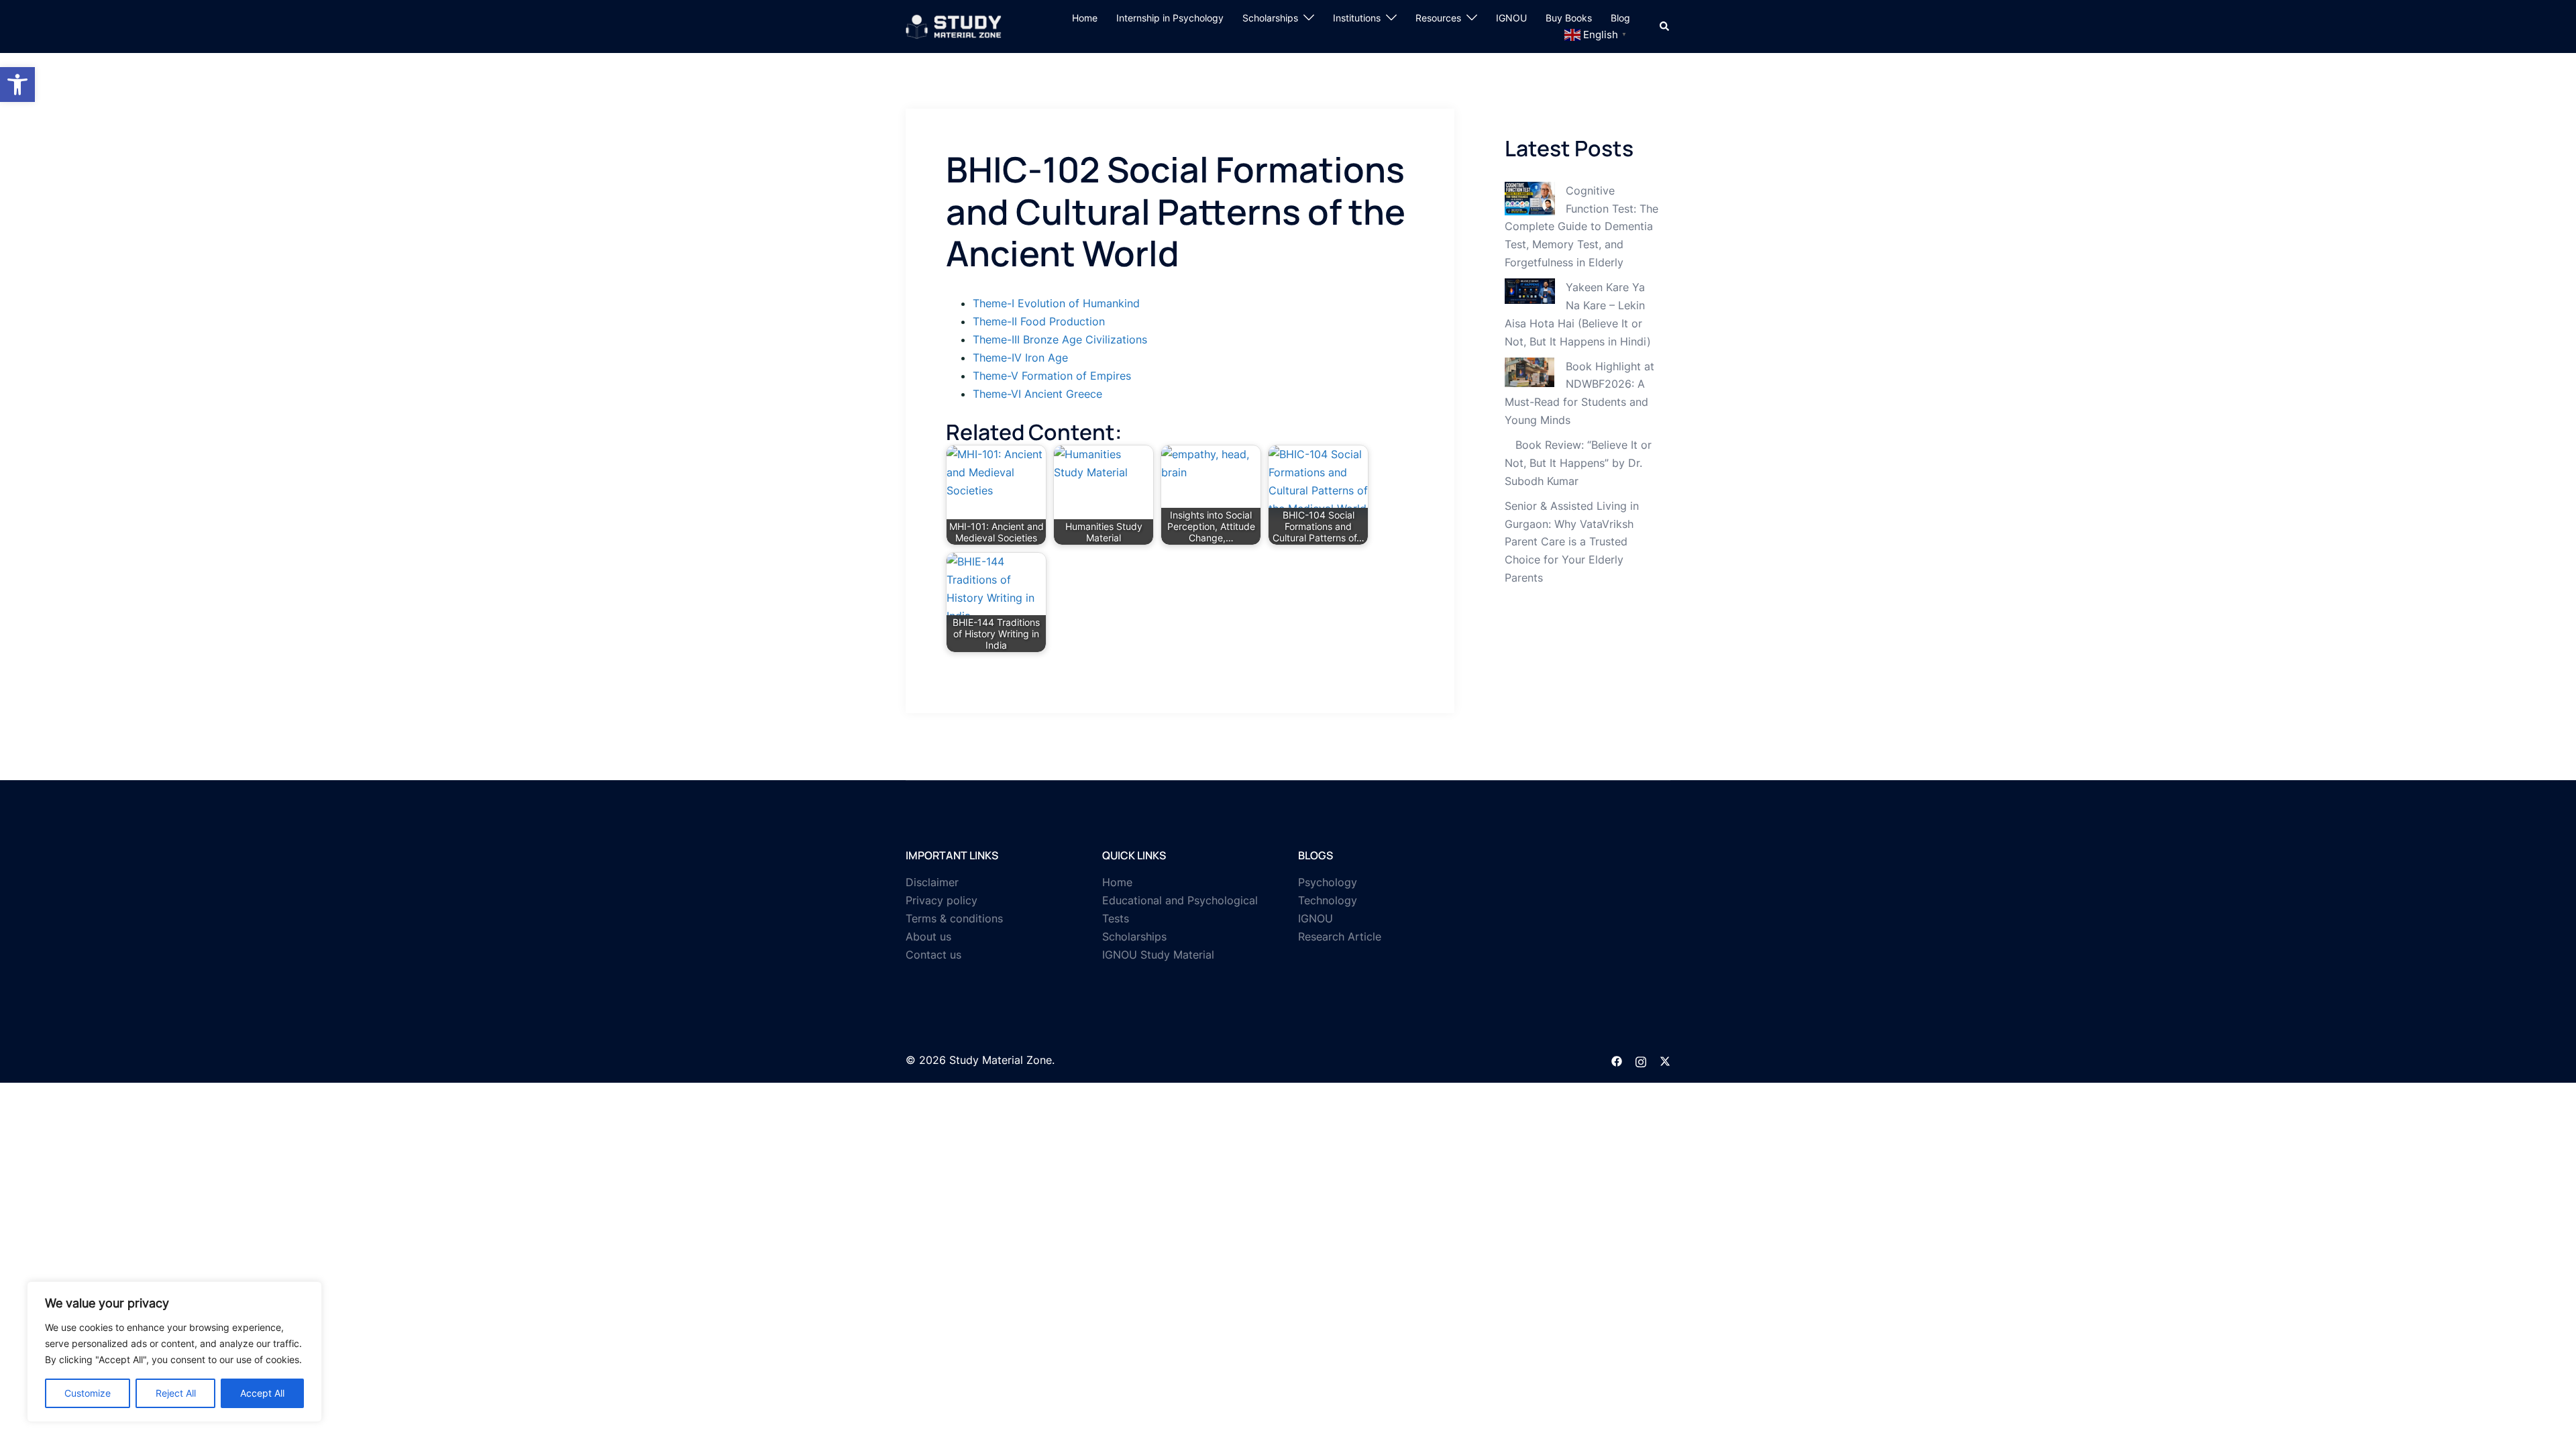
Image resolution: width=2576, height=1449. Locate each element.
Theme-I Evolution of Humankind (1056, 303)
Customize (88, 1393)
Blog (1620, 18)
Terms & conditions (954, 918)
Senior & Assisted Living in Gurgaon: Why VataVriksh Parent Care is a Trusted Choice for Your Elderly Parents (1572, 542)
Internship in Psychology (1170, 18)
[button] (17, 85)
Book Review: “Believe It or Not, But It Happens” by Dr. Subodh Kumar (1578, 463)
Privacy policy (942, 900)
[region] (174, 1352)
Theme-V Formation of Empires (1052, 376)
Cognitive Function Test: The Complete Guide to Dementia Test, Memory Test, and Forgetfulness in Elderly (1581, 227)
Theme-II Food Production (1039, 321)
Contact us (933, 955)
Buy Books (1569, 18)
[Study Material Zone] (954, 25)
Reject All (176, 1393)
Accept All (262, 1393)
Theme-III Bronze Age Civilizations (1060, 339)
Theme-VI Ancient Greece (1037, 394)
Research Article (1340, 936)
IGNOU (1511, 18)
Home (1085, 18)
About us (928, 936)
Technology (1328, 900)
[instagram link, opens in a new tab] (1641, 1060)
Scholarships (1270, 18)
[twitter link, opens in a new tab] (1665, 1060)
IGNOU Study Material (1158, 955)
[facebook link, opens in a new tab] (1617, 1060)
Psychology (1328, 882)
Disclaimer (932, 882)
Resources (1438, 18)
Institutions (1357, 18)
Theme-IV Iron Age (1020, 358)
